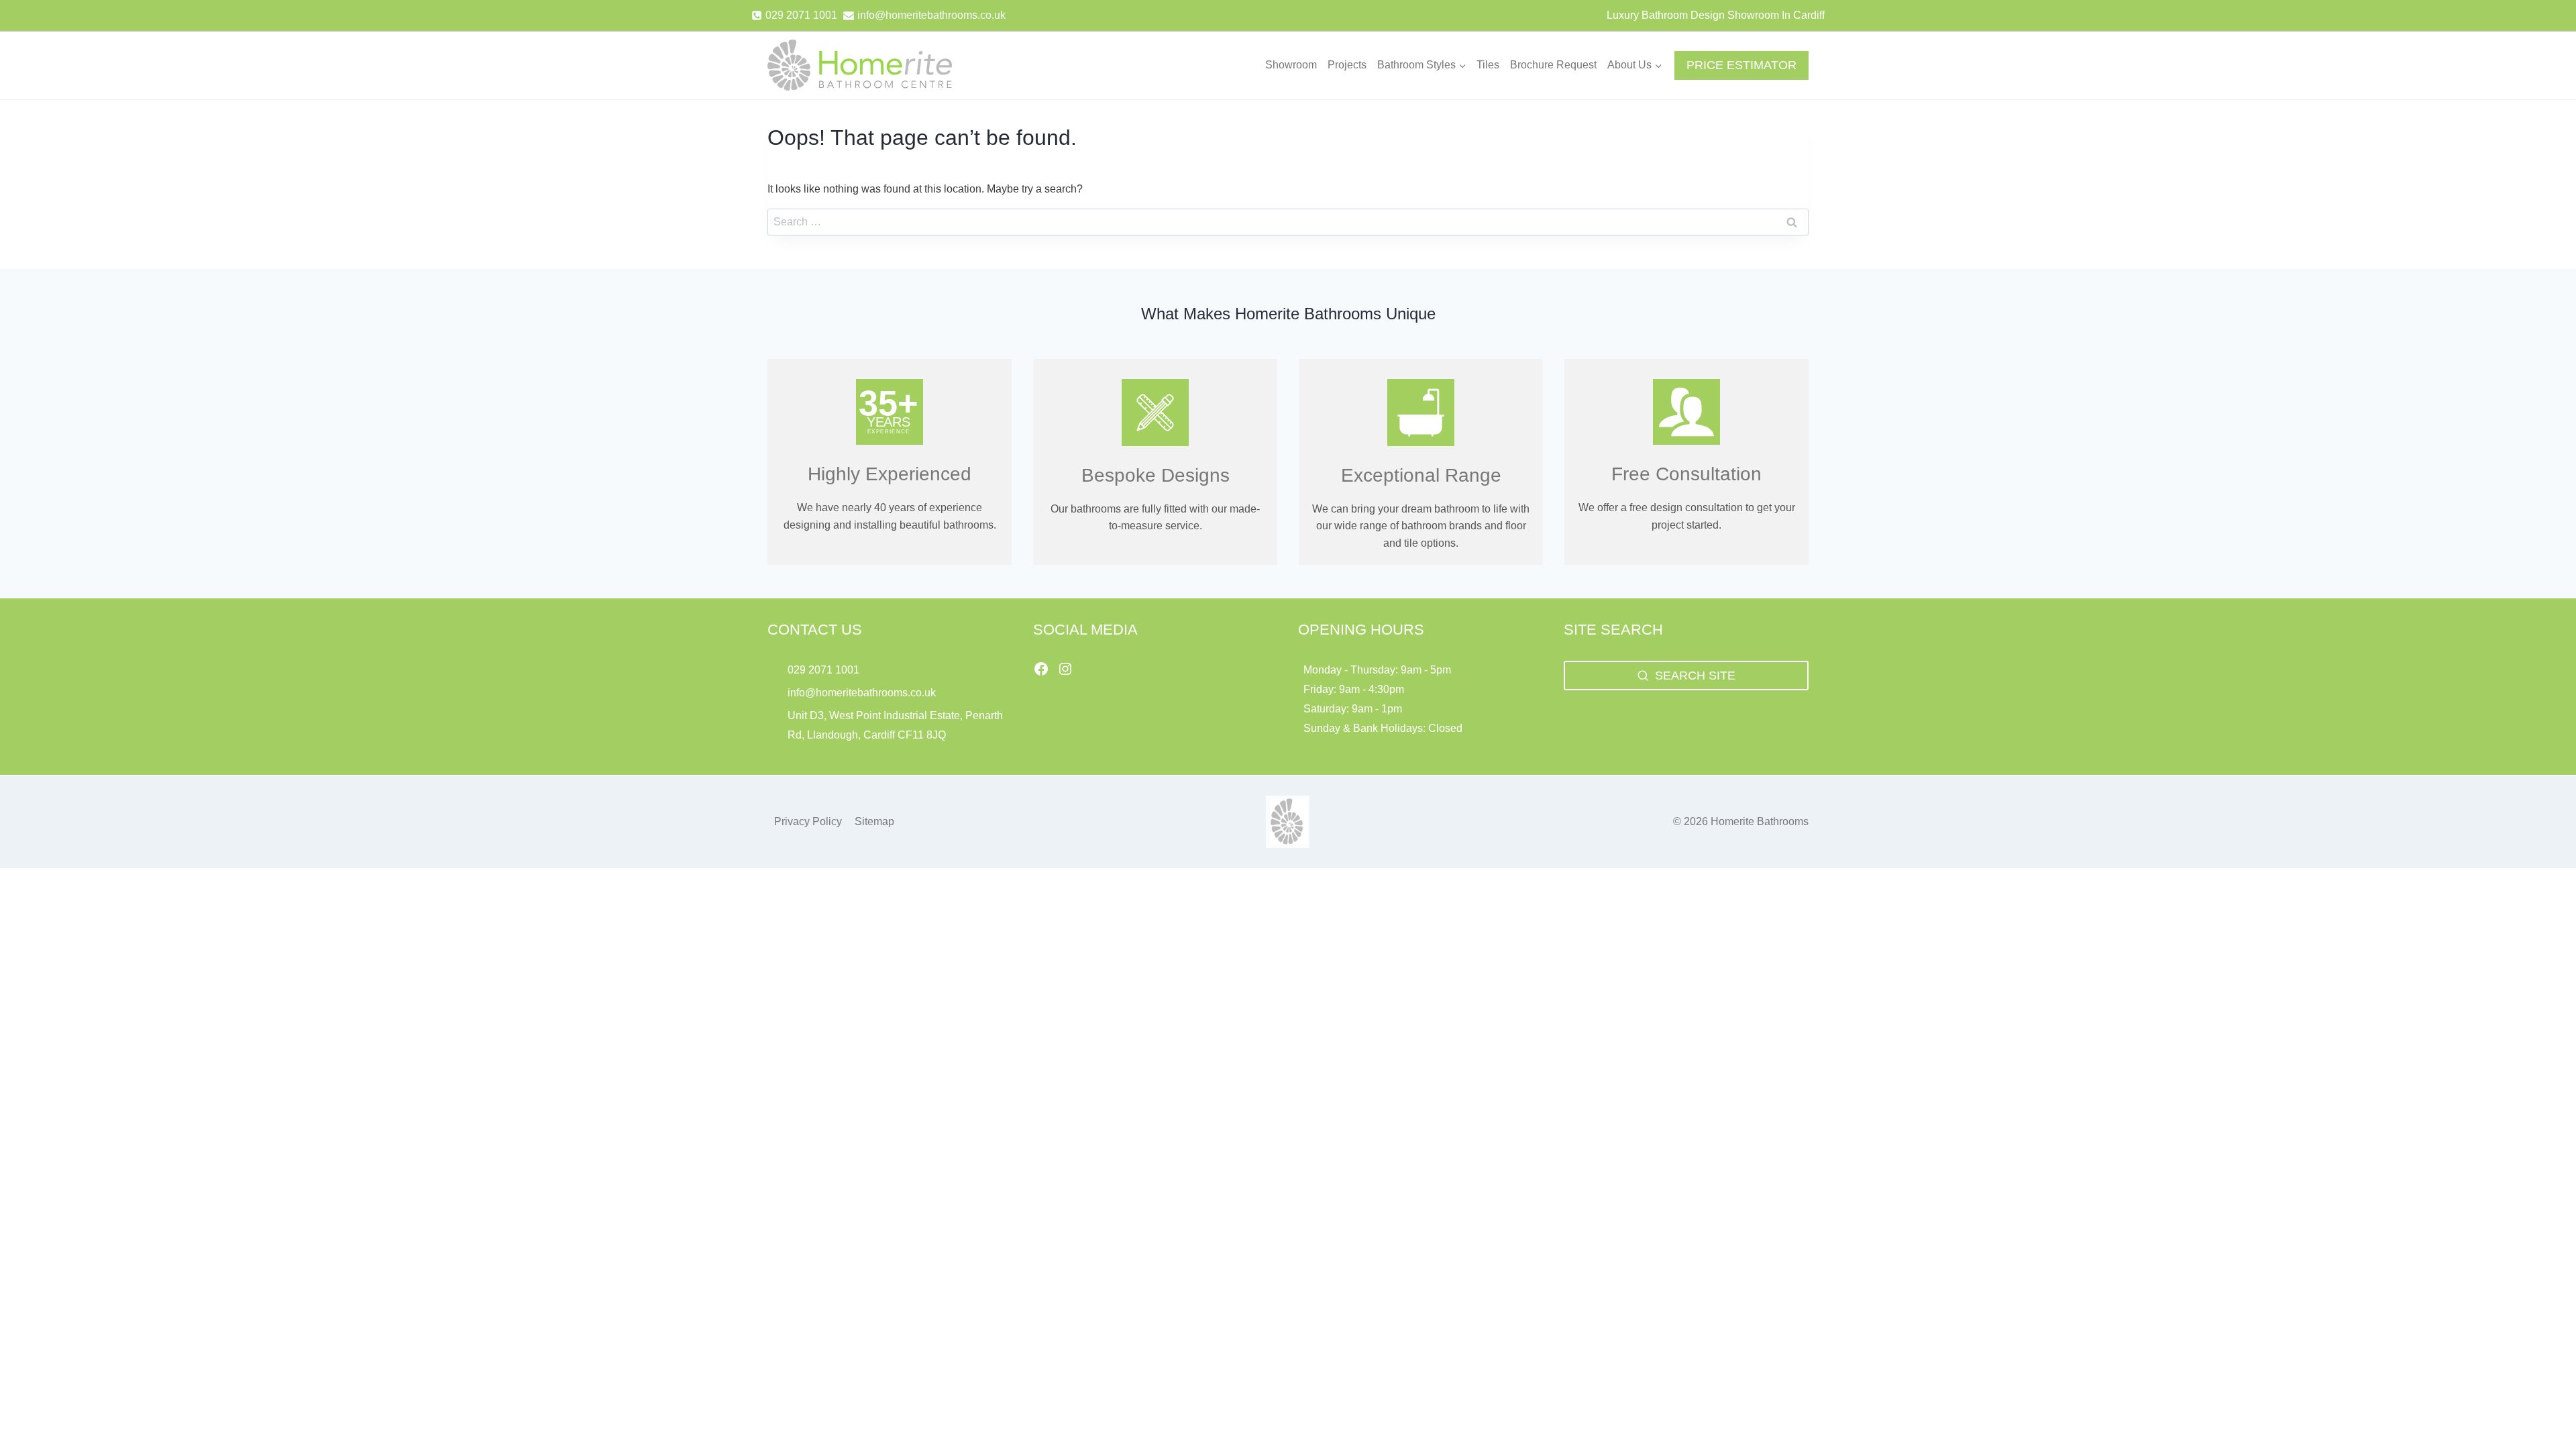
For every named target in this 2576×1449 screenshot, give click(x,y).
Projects (1347, 65)
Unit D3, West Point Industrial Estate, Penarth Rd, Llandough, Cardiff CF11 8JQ (895, 725)
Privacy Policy (808, 821)
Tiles (1488, 65)
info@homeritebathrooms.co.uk (862, 693)
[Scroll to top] (2543, 1409)
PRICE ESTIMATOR (1741, 65)
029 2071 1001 (823, 670)
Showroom (1291, 65)
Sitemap (874, 821)
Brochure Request (1553, 65)
